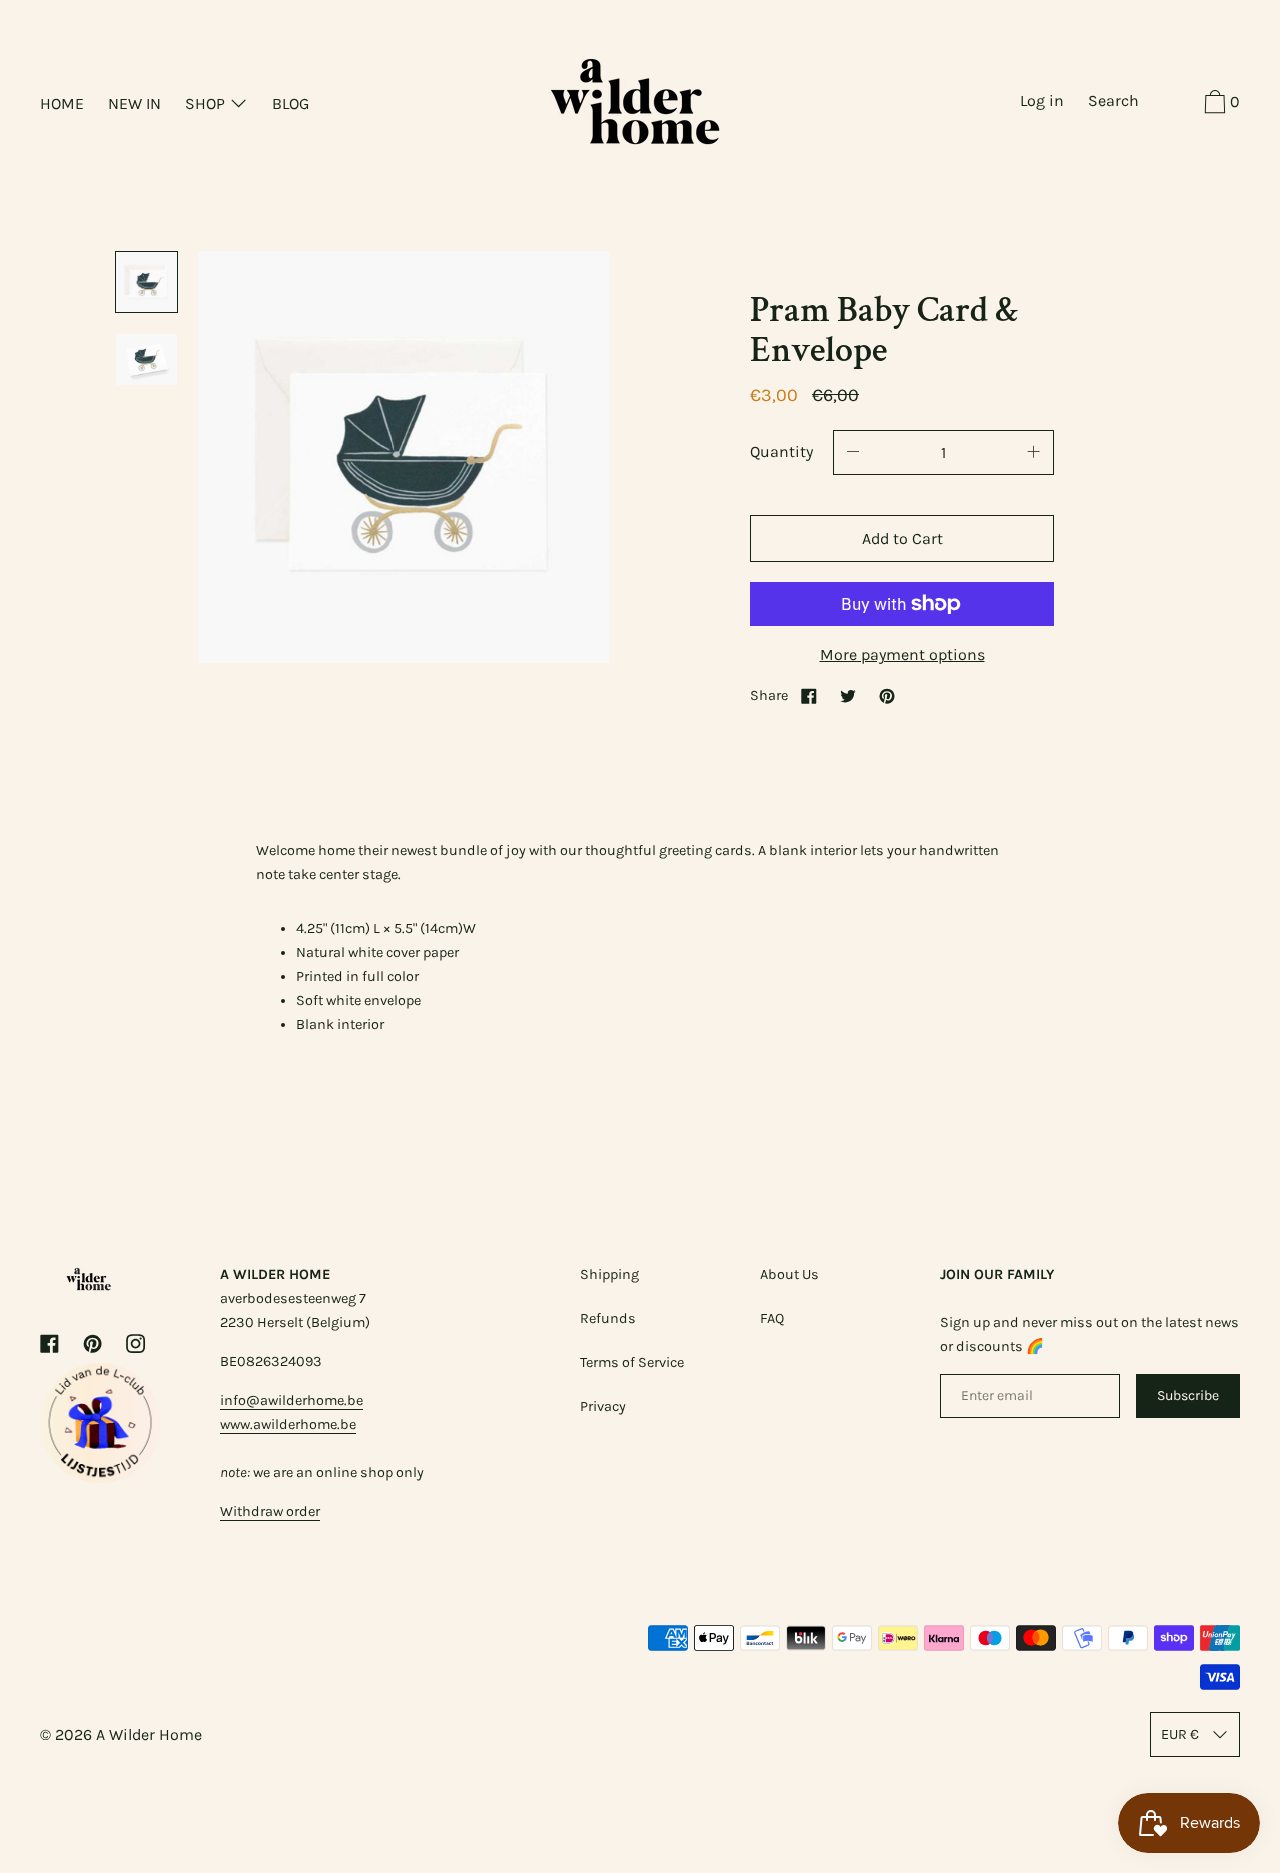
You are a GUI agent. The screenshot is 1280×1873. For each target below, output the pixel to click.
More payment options (902, 654)
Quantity (781, 451)
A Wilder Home (149, 1734)
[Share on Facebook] (809, 695)
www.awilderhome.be (288, 1424)
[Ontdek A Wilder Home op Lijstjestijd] (100, 1477)
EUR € (1180, 1734)
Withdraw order (270, 1511)
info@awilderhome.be (291, 1400)
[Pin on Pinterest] (887, 695)
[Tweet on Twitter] (848, 695)
